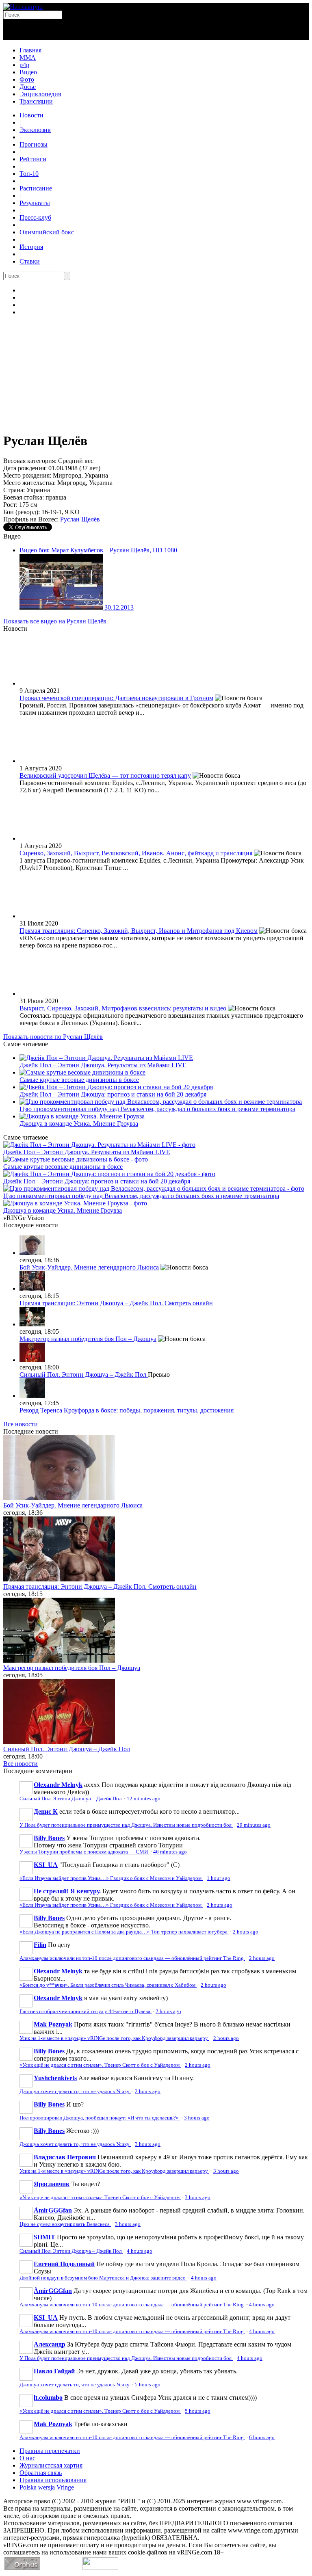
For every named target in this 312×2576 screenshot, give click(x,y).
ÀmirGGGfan (53, 2210)
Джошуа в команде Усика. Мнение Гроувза (79, 1124)
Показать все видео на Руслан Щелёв (55, 621)
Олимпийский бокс (47, 232)
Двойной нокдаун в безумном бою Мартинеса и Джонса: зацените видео (103, 2278)
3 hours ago (197, 2118)
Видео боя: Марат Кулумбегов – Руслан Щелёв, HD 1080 (98, 550)
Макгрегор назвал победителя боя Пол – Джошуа (88, 1339)
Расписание (36, 188)
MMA (28, 57)
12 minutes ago (144, 1799)
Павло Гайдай (54, 2371)
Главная (30, 50)
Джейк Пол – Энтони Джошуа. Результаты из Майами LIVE (103, 1065)
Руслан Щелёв (80, 519)
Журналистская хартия (51, 2465)
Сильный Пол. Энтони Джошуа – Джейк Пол (84, 1375)
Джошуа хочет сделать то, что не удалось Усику (75, 2092)
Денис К (46, 1811)
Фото (27, 79)
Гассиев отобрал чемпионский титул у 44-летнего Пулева (86, 2011)
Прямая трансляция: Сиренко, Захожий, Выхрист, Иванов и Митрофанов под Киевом (139, 931)
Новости (31, 115)
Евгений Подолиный (64, 2264)
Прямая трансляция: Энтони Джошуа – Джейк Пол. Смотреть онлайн (116, 1303)
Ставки (30, 261)
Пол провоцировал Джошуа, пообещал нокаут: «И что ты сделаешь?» (100, 2118)
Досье (28, 87)
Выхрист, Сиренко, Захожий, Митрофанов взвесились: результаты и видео (123, 1008)
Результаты (35, 203)
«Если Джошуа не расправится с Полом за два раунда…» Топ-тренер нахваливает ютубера (124, 1932)
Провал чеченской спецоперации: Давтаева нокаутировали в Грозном (116, 698)
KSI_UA (46, 1865)
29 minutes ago (254, 1825)
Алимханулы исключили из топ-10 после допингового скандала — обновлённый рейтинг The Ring (132, 1958)
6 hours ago (262, 2438)
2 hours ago (220, 1905)
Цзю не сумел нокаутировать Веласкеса (65, 2224)
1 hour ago (219, 1878)
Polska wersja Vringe (47, 2487)
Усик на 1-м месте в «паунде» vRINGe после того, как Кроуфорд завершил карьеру (114, 2038)
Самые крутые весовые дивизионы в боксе (79, 1080)
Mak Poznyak (53, 2024)
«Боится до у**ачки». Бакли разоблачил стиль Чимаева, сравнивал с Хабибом (108, 1985)
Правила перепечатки (50, 2451)
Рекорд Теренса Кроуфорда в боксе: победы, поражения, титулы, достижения (127, 1410)
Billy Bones (49, 1838)
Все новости (21, 1424)
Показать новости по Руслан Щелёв (53, 1037)
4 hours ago (140, 2251)
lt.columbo (48, 2398)
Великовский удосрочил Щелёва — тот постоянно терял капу (105, 775)
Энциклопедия (40, 94)
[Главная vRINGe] (23, 7)
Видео (28, 72)
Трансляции (36, 101)
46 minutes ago (170, 1852)
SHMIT (44, 2237)
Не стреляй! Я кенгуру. (67, 1891)
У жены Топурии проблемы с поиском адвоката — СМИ (84, 1852)
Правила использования (53, 2480)
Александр (50, 2344)
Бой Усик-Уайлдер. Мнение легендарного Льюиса (89, 1267)
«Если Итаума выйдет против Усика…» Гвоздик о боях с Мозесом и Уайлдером (111, 1878)
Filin (40, 1945)
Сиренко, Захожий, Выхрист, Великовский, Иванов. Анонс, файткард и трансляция (136, 853)
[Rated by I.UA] (100, 2568)
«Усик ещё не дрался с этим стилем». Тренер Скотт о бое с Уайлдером (100, 2065)
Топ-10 (29, 174)
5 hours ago (148, 2385)
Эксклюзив (35, 130)
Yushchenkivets (55, 2078)
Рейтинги (33, 159)
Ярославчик (52, 2184)
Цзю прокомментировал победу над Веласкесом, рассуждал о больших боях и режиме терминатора (157, 1109)
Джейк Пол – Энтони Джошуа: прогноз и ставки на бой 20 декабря (113, 1094)
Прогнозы (34, 144)
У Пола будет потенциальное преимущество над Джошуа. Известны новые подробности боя (126, 1825)
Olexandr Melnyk (58, 1785)
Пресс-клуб (35, 217)
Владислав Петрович (65, 2157)
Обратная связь (41, 2473)
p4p (24, 65)
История (31, 247)
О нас (27, 2458)
